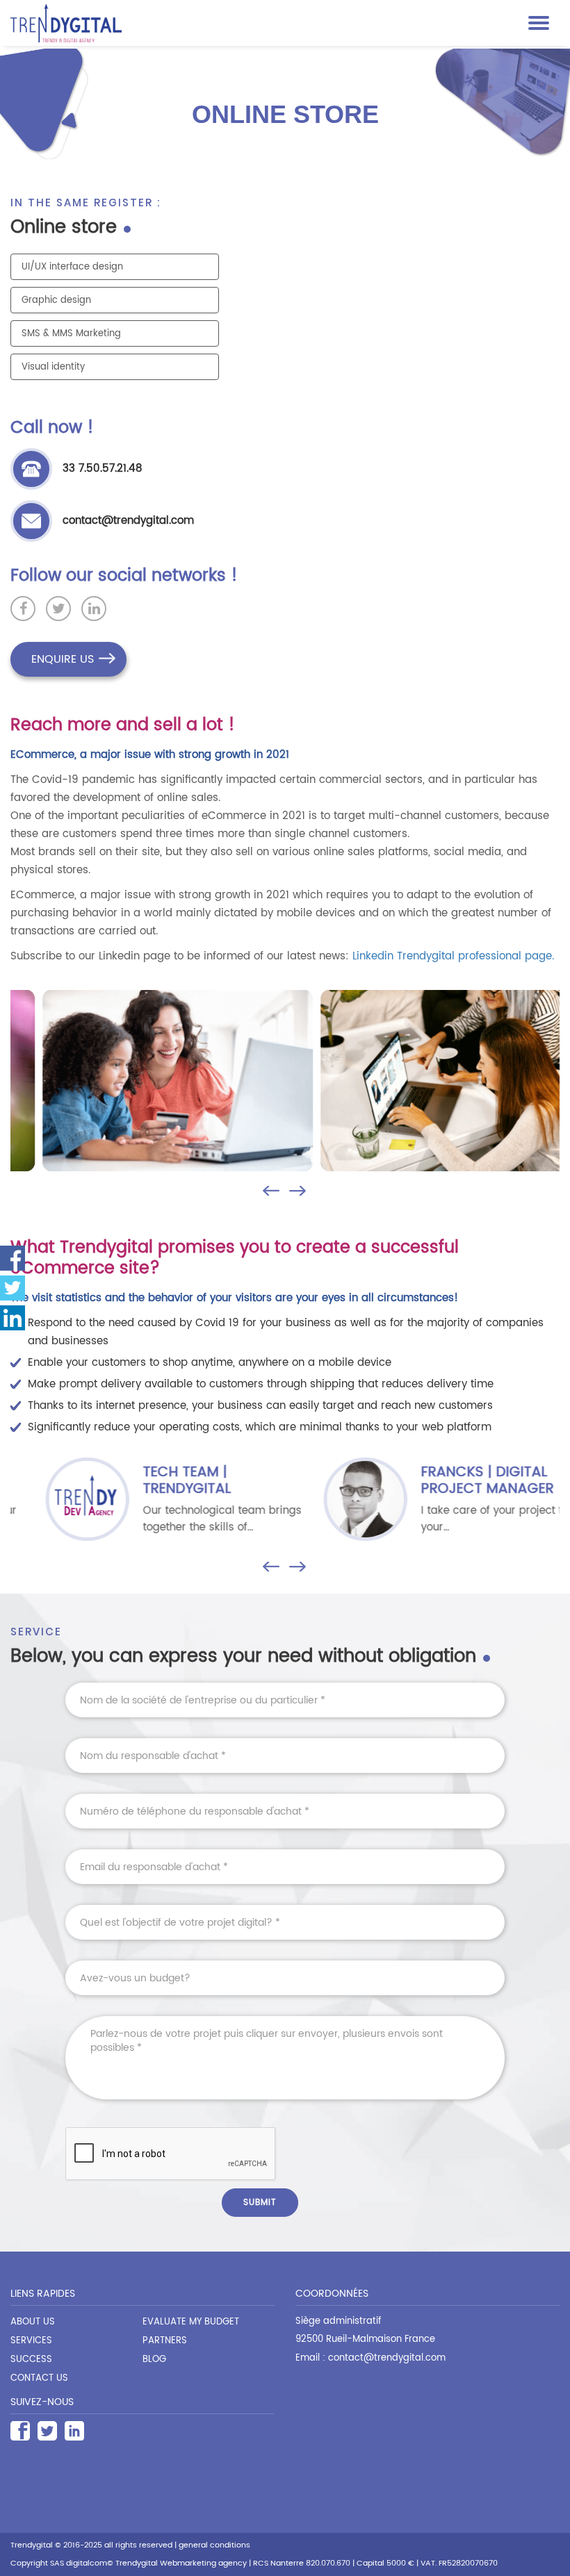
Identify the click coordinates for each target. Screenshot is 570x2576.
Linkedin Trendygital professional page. (453, 956)
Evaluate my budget (191, 2322)
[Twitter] (47, 2431)
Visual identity (53, 367)
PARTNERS (165, 2341)
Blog (154, 2360)
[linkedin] (74, 2431)
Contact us (39, 2378)
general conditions (214, 2545)
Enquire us (63, 659)
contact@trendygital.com (128, 521)
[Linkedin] (13, 1318)
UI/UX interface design (72, 267)
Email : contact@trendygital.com (370, 2358)
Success (31, 2360)
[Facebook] (20, 2431)
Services (31, 2341)
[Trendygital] (266, 23)
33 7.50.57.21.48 (103, 469)
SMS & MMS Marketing (71, 334)
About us (33, 2322)
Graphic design (56, 300)
